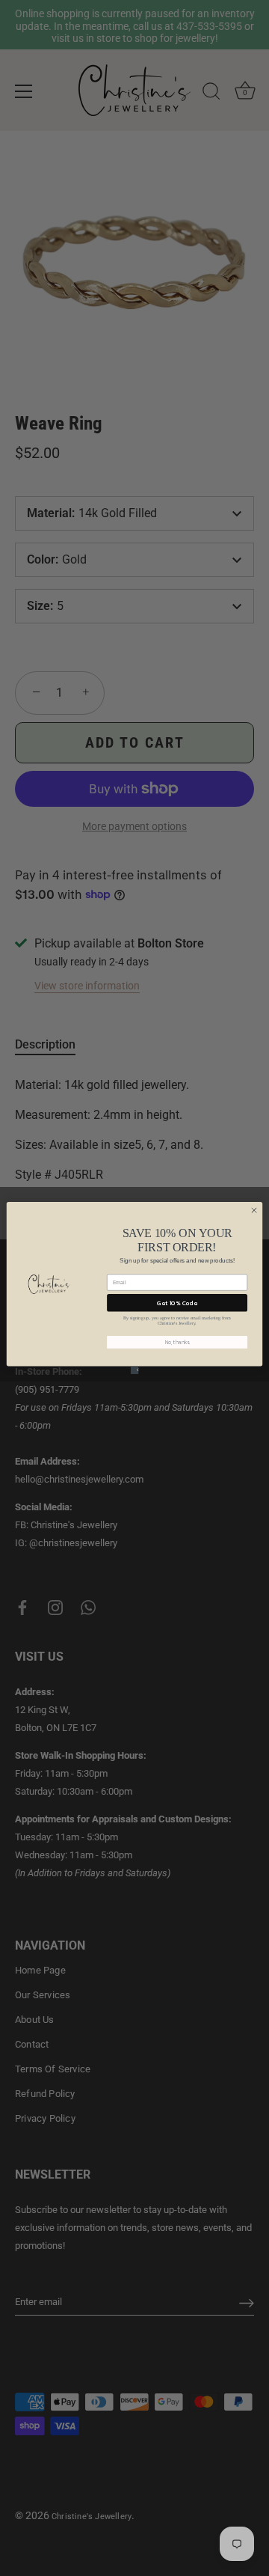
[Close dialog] (254, 1210)
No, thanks (177, 1342)
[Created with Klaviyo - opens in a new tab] (135, 1370)
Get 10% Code (177, 1303)
